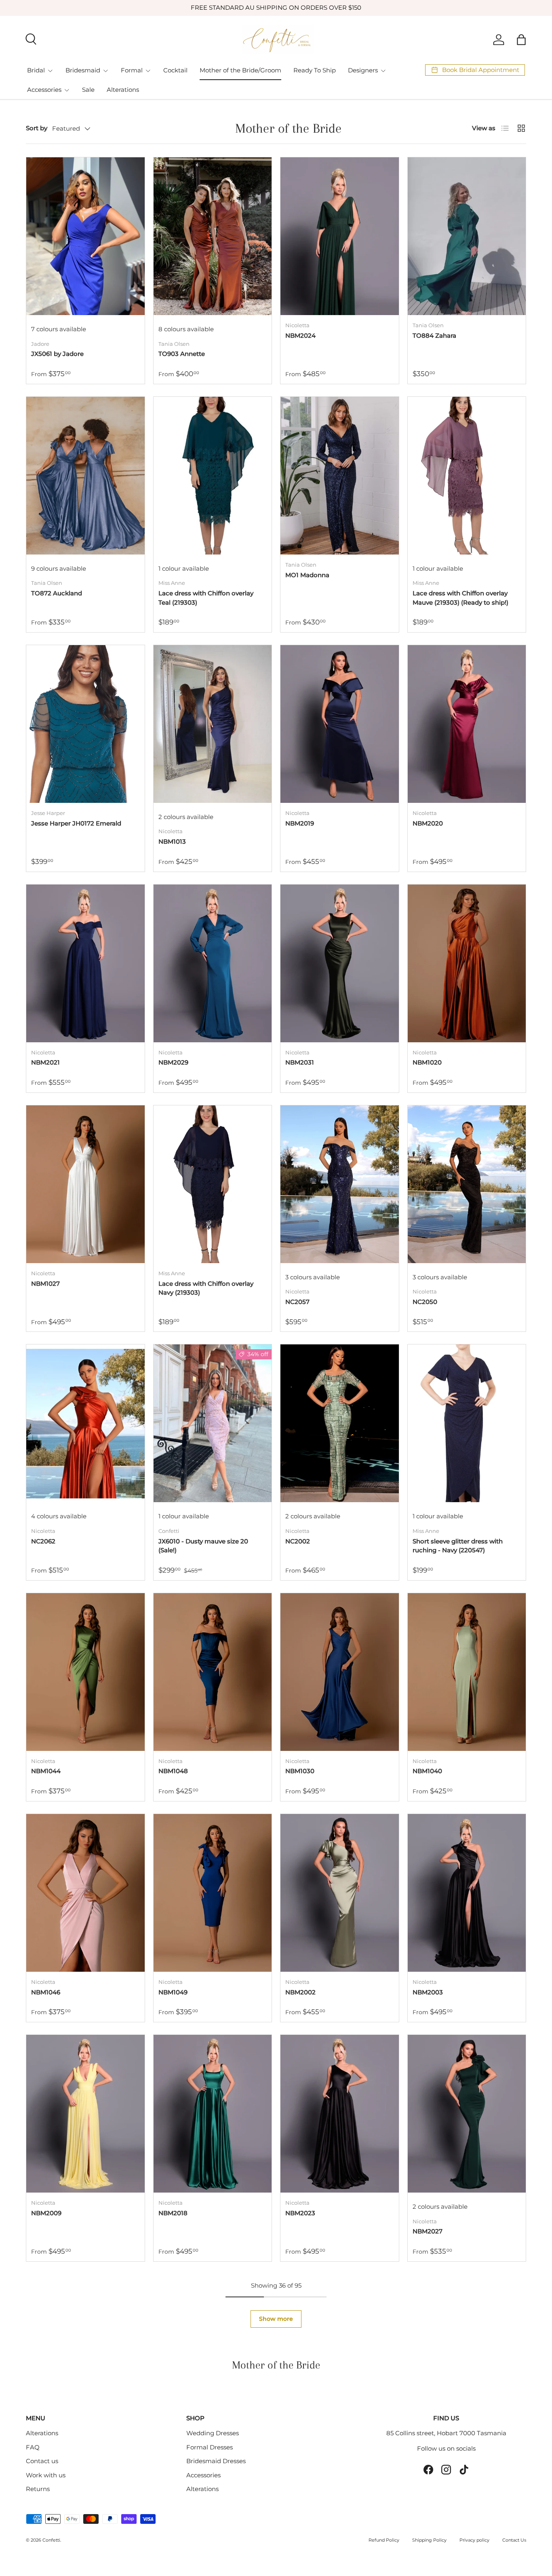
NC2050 (425, 1302)
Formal (132, 70)
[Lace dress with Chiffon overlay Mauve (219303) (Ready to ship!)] (467, 476)
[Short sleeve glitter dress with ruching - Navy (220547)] (467, 1423)
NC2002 (298, 1541)
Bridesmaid (83, 70)
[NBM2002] (340, 1893)
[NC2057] (340, 1184)
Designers (363, 70)
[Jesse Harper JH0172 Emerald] (85, 724)
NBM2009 (46, 2213)
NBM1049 (173, 1992)
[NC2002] (340, 1423)
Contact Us (514, 2540)
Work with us (46, 2475)
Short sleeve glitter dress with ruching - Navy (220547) (458, 1546)
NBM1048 (173, 1771)
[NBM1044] (85, 1672)
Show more (276, 2319)
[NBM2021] (85, 963)
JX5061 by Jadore (57, 354)
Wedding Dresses (213, 2433)
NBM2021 (45, 1062)
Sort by (37, 128)
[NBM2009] (85, 2114)
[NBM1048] (213, 1672)
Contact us (42, 2461)
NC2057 (297, 1302)
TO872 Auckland (57, 593)
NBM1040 (427, 1771)
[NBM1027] (85, 1184)
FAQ (33, 2447)
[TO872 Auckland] (85, 476)
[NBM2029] (213, 963)
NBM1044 (46, 1771)
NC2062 (43, 1541)
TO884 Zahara (434, 335)
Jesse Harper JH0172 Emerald (76, 823)
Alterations (123, 90)
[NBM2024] (340, 236)
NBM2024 (300, 335)
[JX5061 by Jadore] (85, 236)
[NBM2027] (467, 2114)
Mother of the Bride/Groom (240, 70)
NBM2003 (428, 1992)
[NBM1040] (467, 1672)
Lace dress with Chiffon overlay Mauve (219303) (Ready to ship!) (460, 598)
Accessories (44, 90)
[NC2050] (467, 1184)
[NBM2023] (340, 2114)
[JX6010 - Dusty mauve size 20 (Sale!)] (213, 1423)
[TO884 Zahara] (467, 236)
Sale (88, 90)
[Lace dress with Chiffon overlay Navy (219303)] (213, 1184)
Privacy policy (474, 2540)
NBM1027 (45, 1284)
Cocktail (175, 70)
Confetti (51, 2540)
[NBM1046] (85, 1893)
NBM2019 (300, 823)
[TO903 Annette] (213, 236)
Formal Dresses (210, 2447)
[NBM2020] (467, 724)
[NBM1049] (213, 1893)
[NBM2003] (467, 1893)
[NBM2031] (340, 963)
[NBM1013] (213, 724)
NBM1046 (46, 1992)
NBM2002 (300, 1992)
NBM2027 (428, 2231)
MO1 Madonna (307, 575)
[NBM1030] (340, 1672)
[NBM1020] (467, 963)
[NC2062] (85, 1423)
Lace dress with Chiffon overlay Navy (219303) (206, 1288)
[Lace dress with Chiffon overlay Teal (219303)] (213, 476)
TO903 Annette (182, 354)
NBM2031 (300, 1062)
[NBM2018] (213, 2114)
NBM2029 (173, 1062)
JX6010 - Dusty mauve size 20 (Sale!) (203, 1546)
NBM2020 (428, 823)
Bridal (36, 70)
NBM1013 (172, 841)
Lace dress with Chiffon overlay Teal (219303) (206, 598)
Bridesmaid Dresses (216, 2461)
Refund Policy (384, 2540)
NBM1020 (427, 1062)
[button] (521, 40)
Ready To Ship (315, 70)
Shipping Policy (429, 2540)
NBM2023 (300, 2213)
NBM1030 (300, 1771)
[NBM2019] (340, 724)
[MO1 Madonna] (340, 476)
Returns (38, 2489)
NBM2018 (173, 2213)
